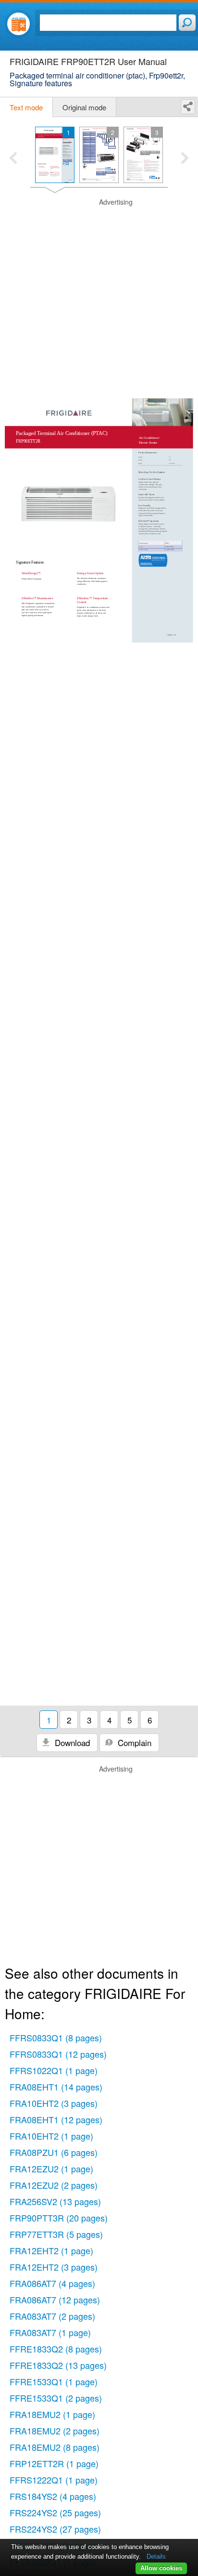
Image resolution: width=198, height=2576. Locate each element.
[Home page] (19, 24)
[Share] (188, 107)
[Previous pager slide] (13, 159)
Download (71, 1742)
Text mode (26, 107)
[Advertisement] (99, 297)
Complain (133, 1742)
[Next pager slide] (185, 159)
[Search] (187, 23)
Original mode (84, 107)
